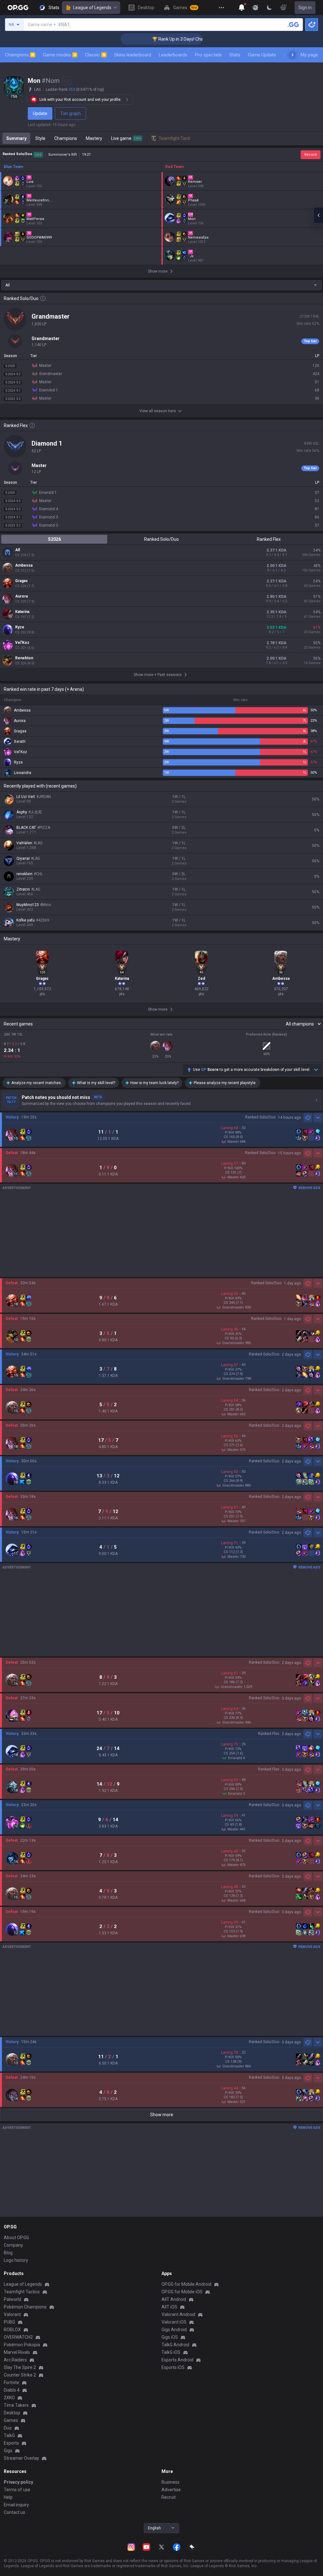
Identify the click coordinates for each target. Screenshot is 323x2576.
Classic (95, 55)
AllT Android (174, 2299)
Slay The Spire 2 (20, 2367)
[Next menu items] (292, 55)
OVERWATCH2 (18, 2337)
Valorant (12, 2314)
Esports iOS (173, 2367)
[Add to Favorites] (67, 81)
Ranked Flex (269, 539)
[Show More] (242, 8)
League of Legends (92, 8)
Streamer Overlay (21, 2458)
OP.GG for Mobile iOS (182, 2292)
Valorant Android (178, 2314)
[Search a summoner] (293, 25)
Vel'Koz (22, 643)
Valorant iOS (174, 2322)
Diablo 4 (12, 2390)
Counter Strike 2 (20, 2375)
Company (13, 2245)
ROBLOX (12, 2330)
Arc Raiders (15, 2360)
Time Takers (16, 2405)
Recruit (169, 2497)
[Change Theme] (269, 8)
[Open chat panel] (318, 215)
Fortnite (12, 2383)
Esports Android (177, 2360)
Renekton (24, 658)
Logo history (16, 2260)
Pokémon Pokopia (22, 2345)
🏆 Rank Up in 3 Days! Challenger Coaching (156, 39)
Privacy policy (18, 2482)
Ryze (20, 627)
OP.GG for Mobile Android (186, 2284)
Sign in (305, 8)
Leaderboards (173, 55)
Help (8, 2497)
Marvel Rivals (17, 2352)
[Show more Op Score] (316, 1070)
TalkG (9, 2435)
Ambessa (24, 565)
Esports (11, 2443)
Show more (162, 2115)
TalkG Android (175, 2345)
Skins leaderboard (133, 55)
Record (311, 155)
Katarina (22, 612)
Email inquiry (16, 2505)
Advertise (171, 2490)
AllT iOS (169, 2307)
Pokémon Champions (25, 2307)
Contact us (15, 2512)
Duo (8, 2428)
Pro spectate (208, 55)
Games (11, 2420)
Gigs (8, 2451)
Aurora (21, 596)
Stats (235, 55)
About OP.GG (16, 2238)
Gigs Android (174, 2330)
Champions (20, 55)
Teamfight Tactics (22, 2292)
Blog (8, 2253)
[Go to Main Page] (18, 8)
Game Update (262, 55)
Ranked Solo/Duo (161, 539)
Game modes (59, 55)
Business (170, 2482)
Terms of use (17, 2490)
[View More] (221, 8)
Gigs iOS (170, 2337)
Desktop (12, 2413)
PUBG (9, 2322)
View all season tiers (158, 411)
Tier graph (70, 113)
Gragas (21, 581)
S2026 (54, 539)
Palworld (12, 2299)
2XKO (9, 2398)
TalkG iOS (171, 2352)
